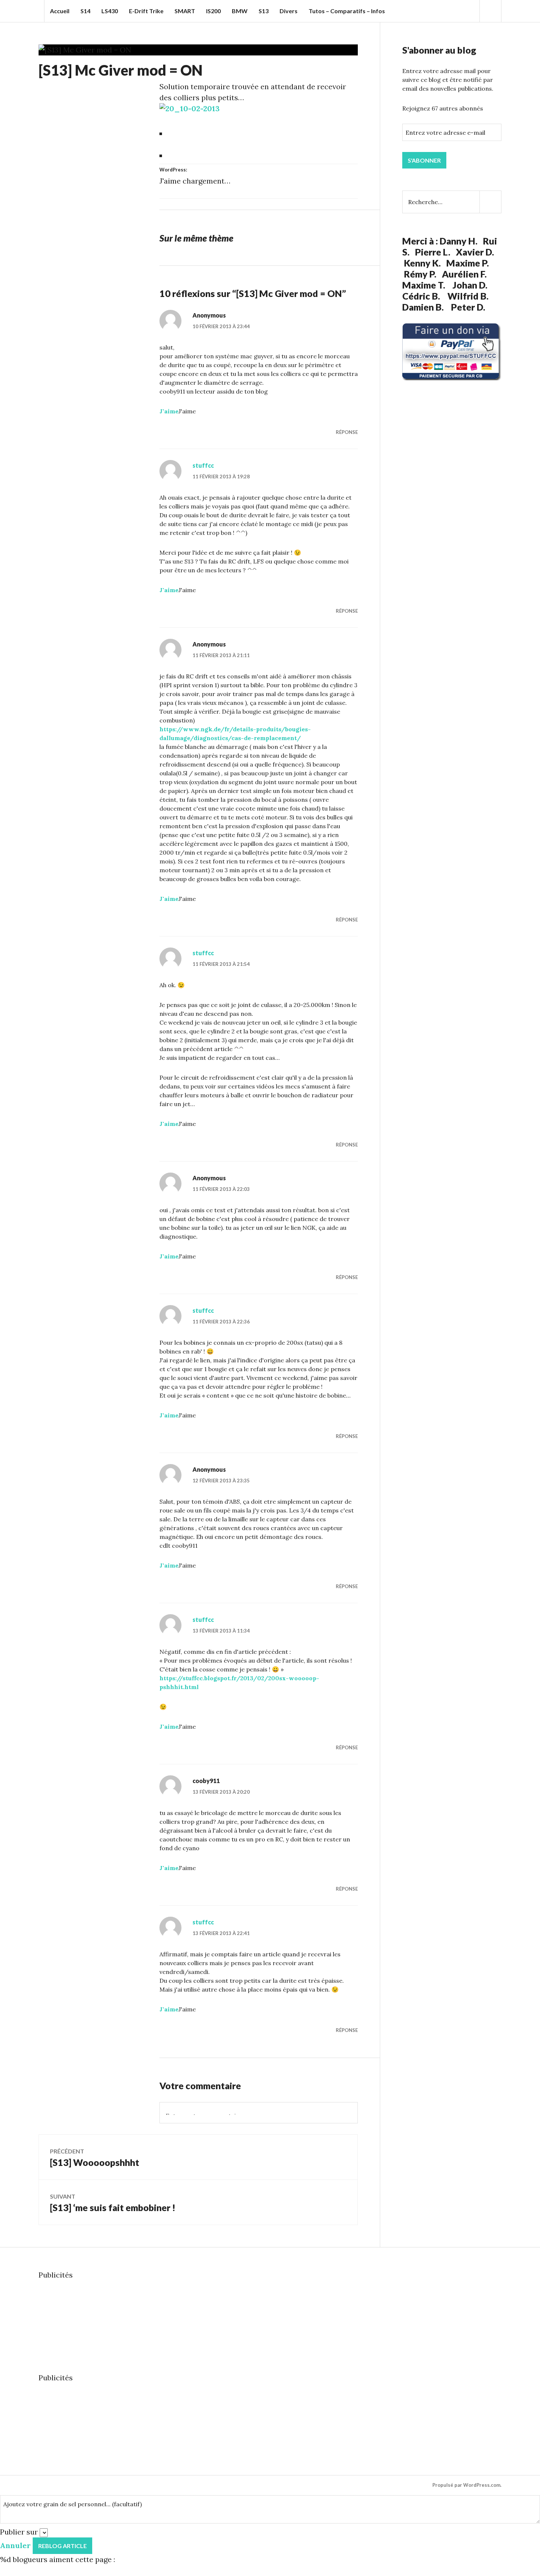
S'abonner (424, 160)
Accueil (60, 11)
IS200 (213, 11)
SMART (185, 11)
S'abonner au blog (439, 50)
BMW (240, 11)
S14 (85, 11)
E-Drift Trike (146, 11)
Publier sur (19, 2532)
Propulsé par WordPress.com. (467, 2485)
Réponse (347, 432)
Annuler (15, 2545)
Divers (289, 11)
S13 (264, 11)
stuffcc (203, 465)
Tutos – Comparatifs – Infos (347, 11)
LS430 (110, 11)
